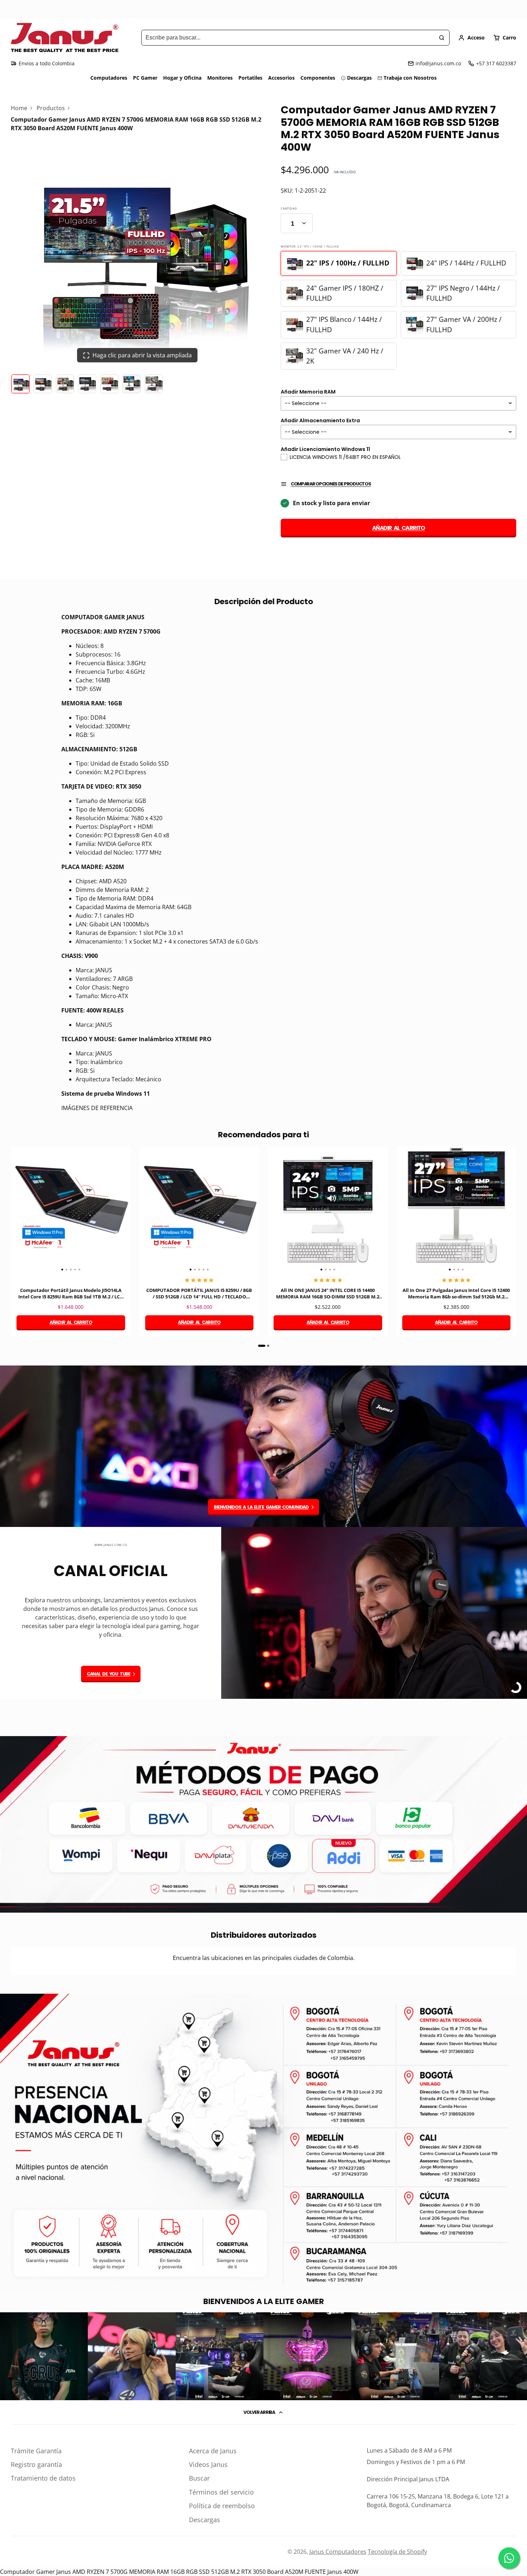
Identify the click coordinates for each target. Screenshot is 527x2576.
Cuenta (471, 38)
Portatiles (250, 78)
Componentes (318, 78)
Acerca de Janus (213, 2451)
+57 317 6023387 (496, 63)
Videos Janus (208, 2464)
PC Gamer (145, 78)
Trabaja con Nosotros (410, 78)
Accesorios (281, 78)
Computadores (109, 78)
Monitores (220, 78)
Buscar (199, 2478)
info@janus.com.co (438, 63)
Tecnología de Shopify (397, 2552)
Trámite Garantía (36, 2451)
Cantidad (289, 208)
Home (19, 108)
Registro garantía (36, 2464)
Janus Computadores (338, 2552)
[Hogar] (65, 38)
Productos (51, 108)
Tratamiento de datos (43, 2478)
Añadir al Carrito (398, 528)
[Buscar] (442, 38)
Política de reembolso (222, 2506)
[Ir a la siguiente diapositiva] (514, 1246)
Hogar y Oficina (182, 78)
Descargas (359, 78)
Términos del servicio (221, 2492)
